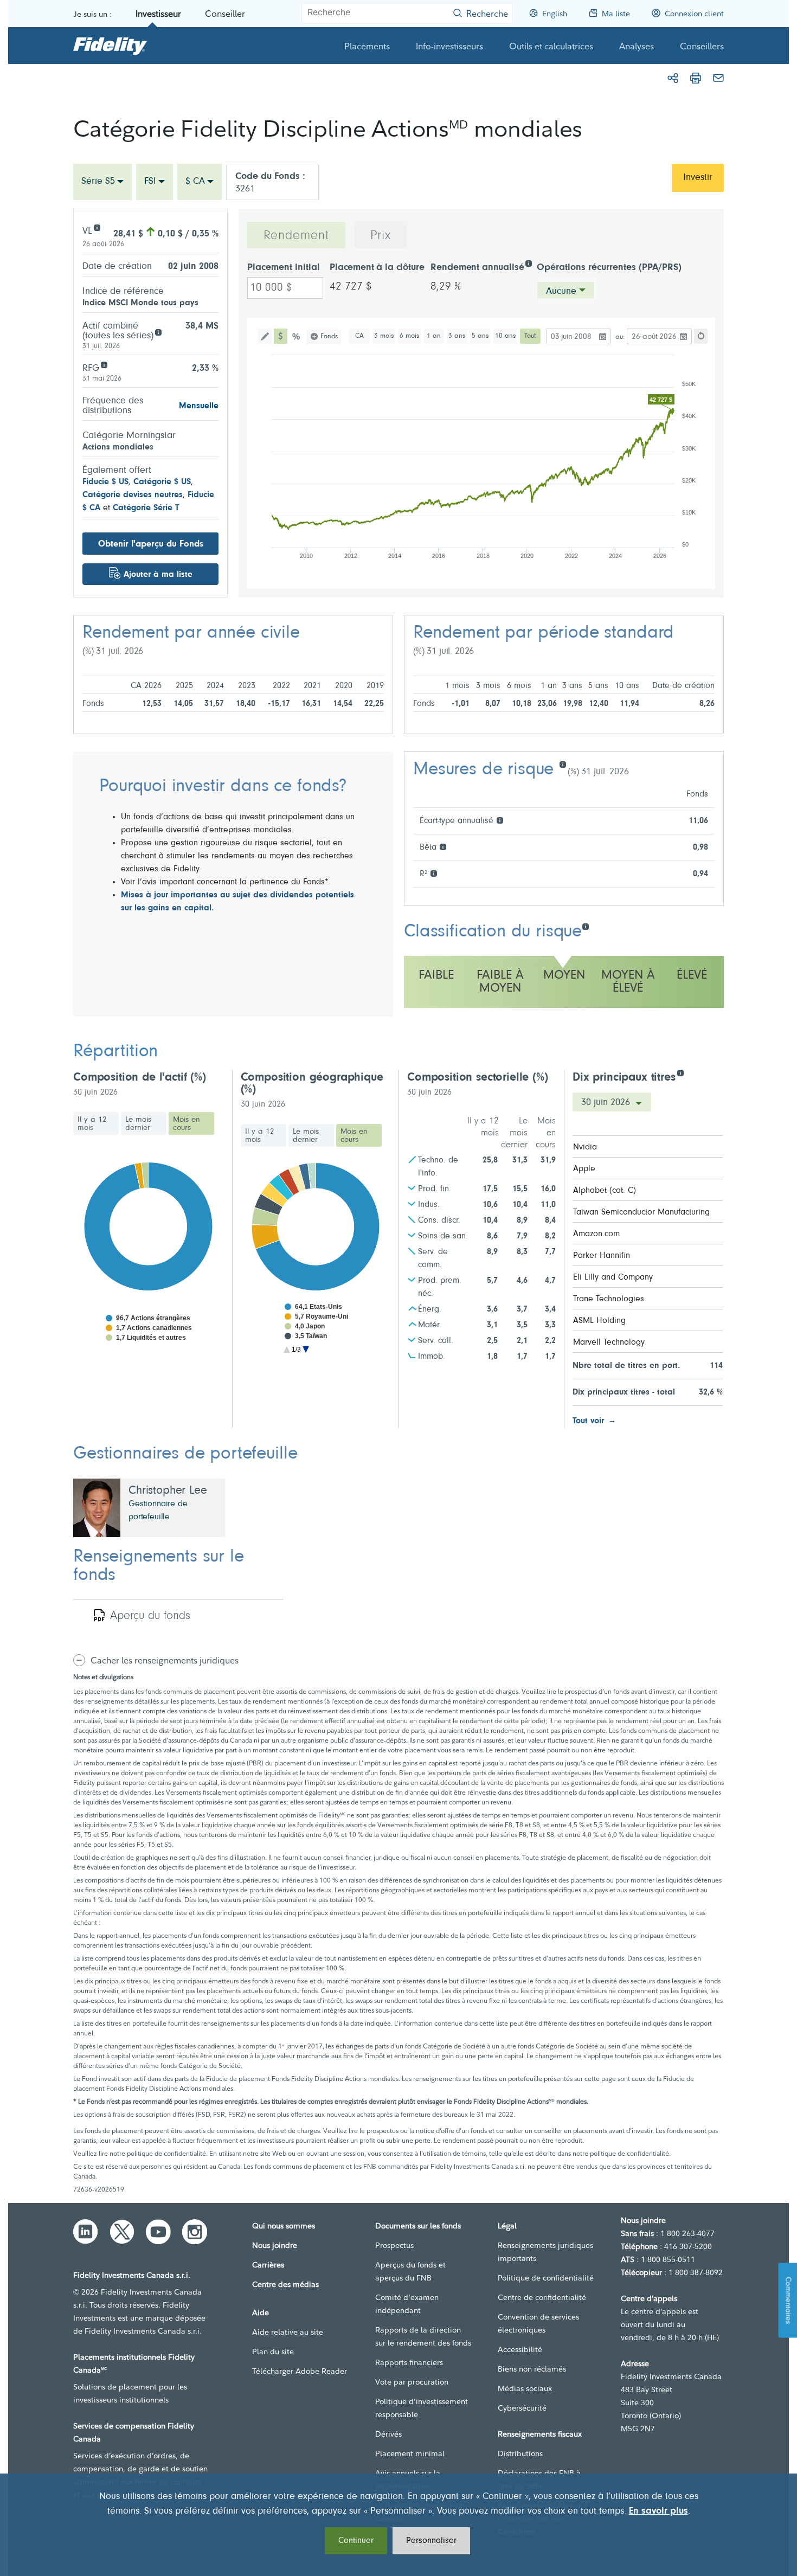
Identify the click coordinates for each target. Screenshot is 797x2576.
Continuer (356, 2541)
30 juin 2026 (607, 1103)
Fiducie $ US (105, 482)
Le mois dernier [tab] (138, 1124)
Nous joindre (275, 2245)
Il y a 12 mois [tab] (92, 1124)
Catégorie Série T (146, 508)
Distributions (520, 2453)
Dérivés (388, 2434)
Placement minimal (410, 2453)
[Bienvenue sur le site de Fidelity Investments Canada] (110, 46)
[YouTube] (158, 2232)
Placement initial (284, 268)
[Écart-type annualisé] (500, 820)
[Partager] (673, 78)
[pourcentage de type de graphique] (297, 336)
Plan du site (273, 2352)
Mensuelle (199, 406)
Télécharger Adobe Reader (300, 2371)
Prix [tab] (381, 236)
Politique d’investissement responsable (422, 2408)
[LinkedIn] (86, 2232)
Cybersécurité (522, 2408)
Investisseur (158, 14)
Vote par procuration (412, 2382)
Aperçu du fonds (150, 1616)
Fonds (329, 336)
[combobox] (102, 182)
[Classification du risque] (585, 926)
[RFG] (104, 364)
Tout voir (588, 1421)
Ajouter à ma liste (158, 575)
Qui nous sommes (284, 2226)
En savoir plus (658, 2511)
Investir (698, 178)
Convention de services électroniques (538, 2323)
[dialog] (398, 2525)
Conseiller (225, 14)
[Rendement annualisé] (528, 263)
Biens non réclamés (532, 2369)
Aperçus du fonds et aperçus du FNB (410, 2271)
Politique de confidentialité (546, 2278)
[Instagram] (195, 2232)
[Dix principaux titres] (680, 1072)
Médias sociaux (525, 2388)
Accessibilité (520, 2349)
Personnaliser (431, 2541)
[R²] (433, 873)
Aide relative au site (288, 2332)
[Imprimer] (696, 78)
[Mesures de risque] (563, 764)
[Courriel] (718, 78)
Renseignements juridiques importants (545, 2252)
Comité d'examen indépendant (407, 2304)
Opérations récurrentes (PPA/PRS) (609, 268)
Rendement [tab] (296, 236)
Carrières (268, 2265)
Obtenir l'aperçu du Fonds (151, 544)
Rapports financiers (409, 2362)
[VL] (97, 227)
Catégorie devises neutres (133, 495)
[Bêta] (443, 846)
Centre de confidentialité (542, 2297)
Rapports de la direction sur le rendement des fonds (423, 2336)
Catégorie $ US (162, 482)
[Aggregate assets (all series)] (158, 332)
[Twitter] (122, 2232)
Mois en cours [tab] (187, 1124)
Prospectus (394, 2245)
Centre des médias (285, 2284)
